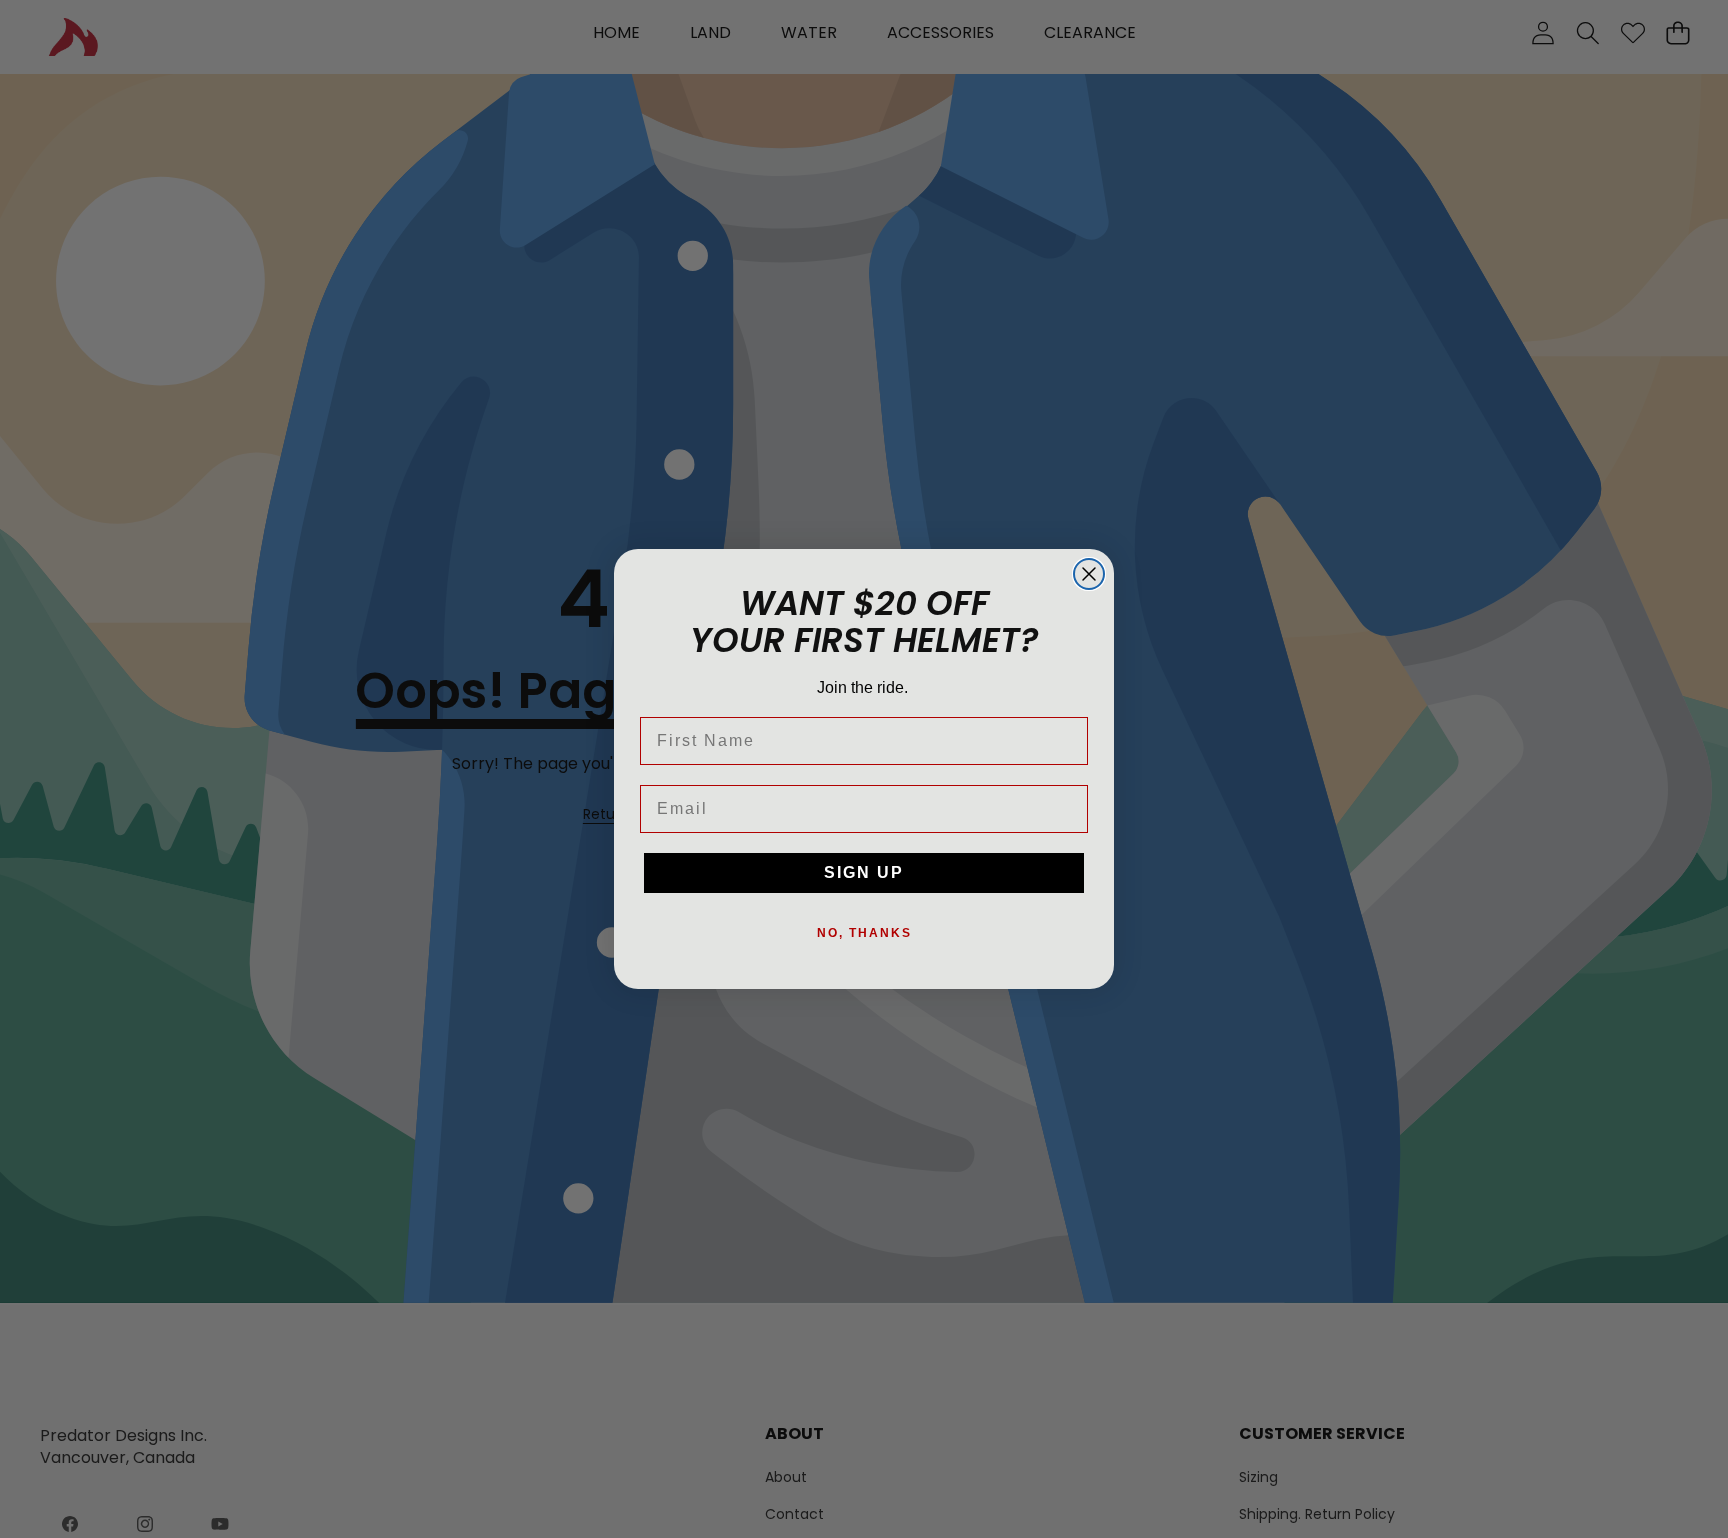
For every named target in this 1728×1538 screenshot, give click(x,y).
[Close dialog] (1089, 574)
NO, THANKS (864, 933)
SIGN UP (864, 872)
